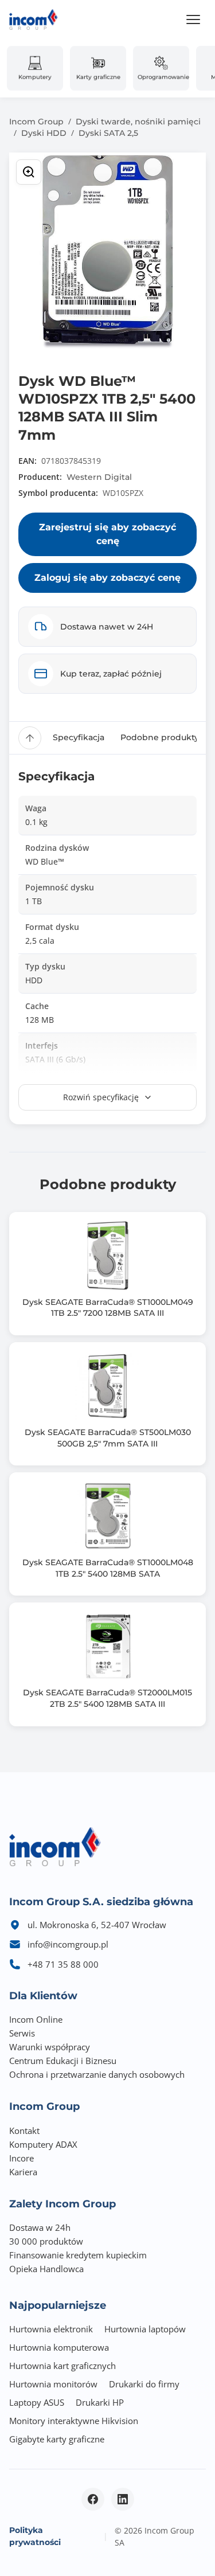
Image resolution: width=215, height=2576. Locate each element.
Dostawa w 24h (40, 2227)
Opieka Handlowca (46, 2269)
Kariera (23, 2172)
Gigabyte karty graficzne (57, 2439)
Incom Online (36, 2019)
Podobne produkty (160, 737)
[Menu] (193, 19)
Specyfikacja (79, 737)
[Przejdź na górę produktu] (30, 738)
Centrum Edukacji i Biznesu (63, 2061)
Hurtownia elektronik (51, 2329)
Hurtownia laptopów (145, 2329)
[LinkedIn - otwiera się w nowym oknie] (123, 2499)
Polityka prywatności (35, 2536)
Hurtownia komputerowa (59, 2347)
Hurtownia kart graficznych (62, 2366)
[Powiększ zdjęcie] (29, 172)
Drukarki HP (100, 2402)
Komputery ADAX (43, 2144)
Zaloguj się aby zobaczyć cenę (107, 578)
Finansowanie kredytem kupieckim (78, 2255)
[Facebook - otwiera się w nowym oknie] (93, 2499)
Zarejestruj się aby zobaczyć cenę (107, 534)
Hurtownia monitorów (53, 2384)
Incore (21, 2158)
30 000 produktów (46, 2241)
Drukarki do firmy (144, 2384)
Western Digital (99, 477)
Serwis (22, 2033)
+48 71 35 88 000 (63, 1964)
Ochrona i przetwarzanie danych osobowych (97, 2074)
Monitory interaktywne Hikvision (74, 2421)
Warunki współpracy (50, 2047)
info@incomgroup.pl (68, 1944)
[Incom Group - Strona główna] (34, 19)
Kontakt (24, 2131)
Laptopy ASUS (37, 2402)
